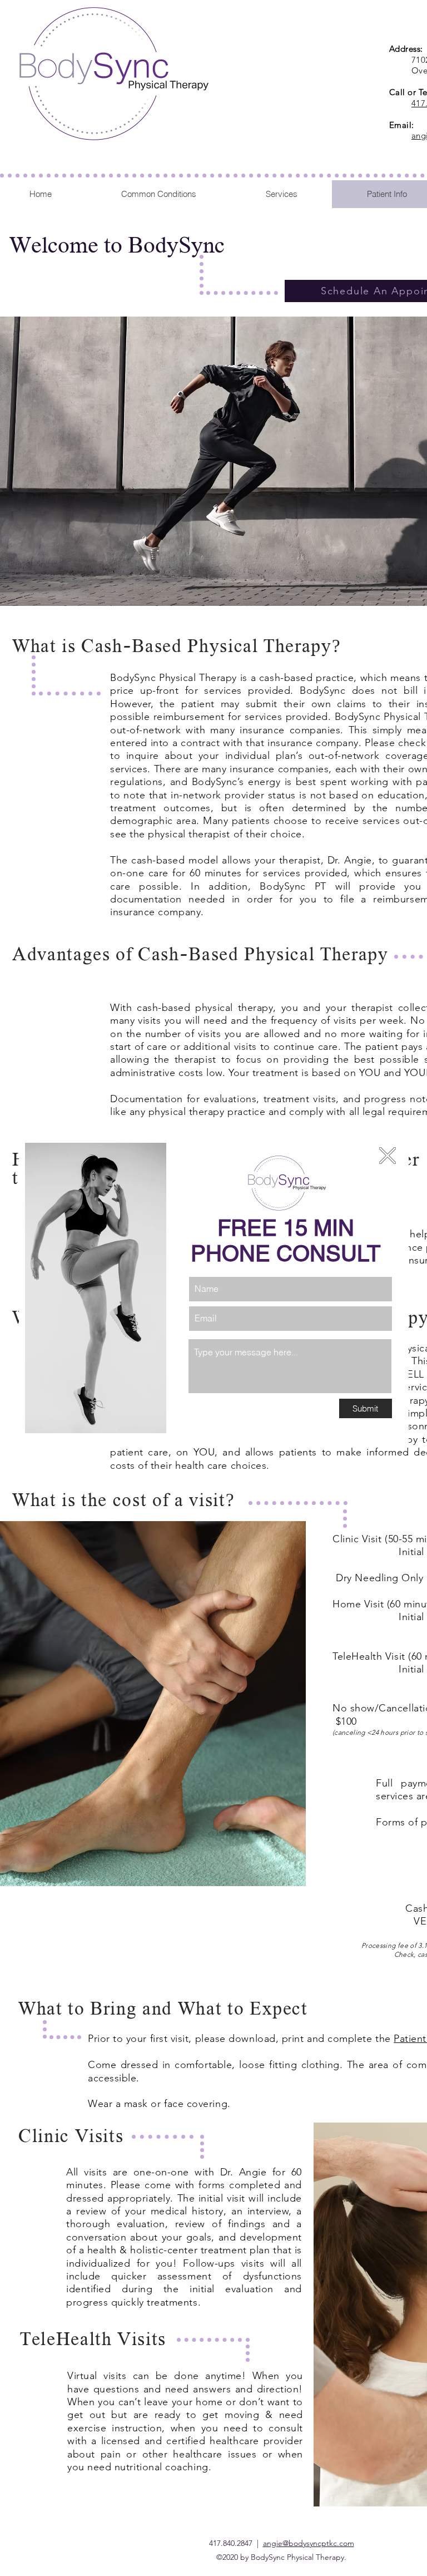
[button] (388, 1156)
